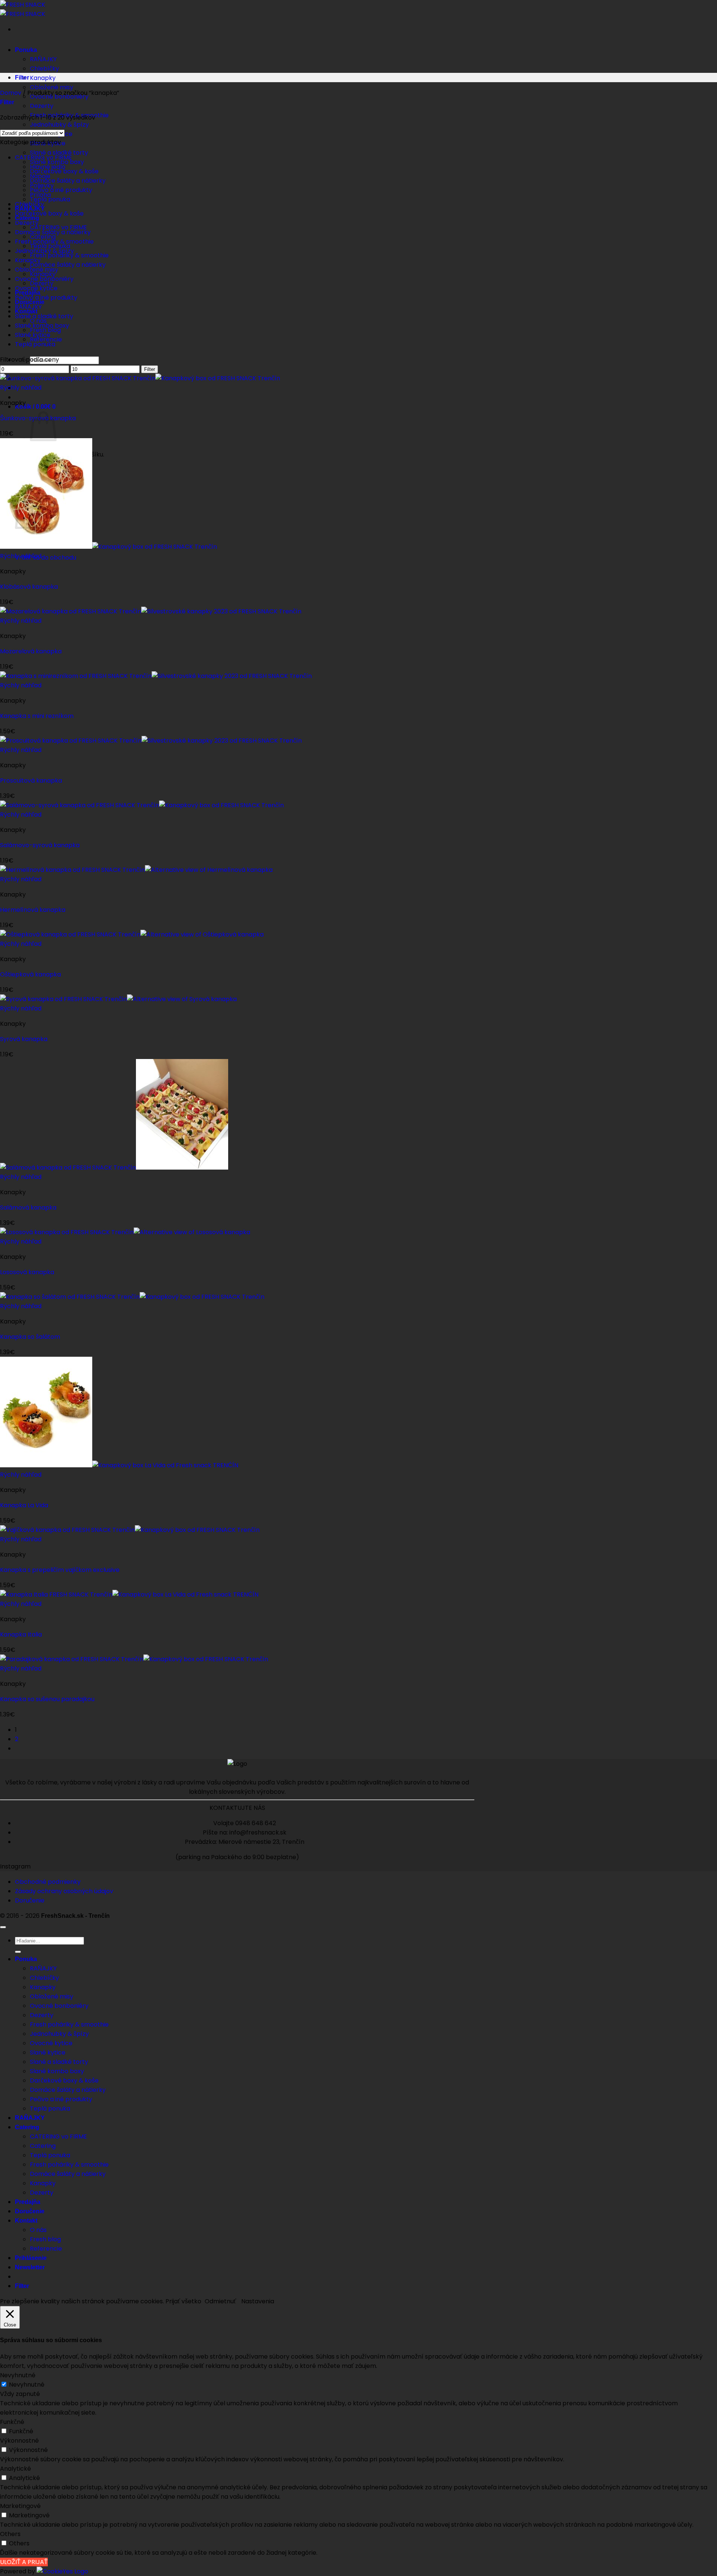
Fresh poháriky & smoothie (54, 241)
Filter (150, 369)
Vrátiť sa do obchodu (46, 558)
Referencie (46, 2249)
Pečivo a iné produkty (61, 190)
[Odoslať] (18, 1952)
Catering (27, 2127)
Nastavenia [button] (258, 2301)
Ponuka (26, 50)
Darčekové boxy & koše (49, 213)
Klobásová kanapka (29, 587)
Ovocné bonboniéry (44, 279)
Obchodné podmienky (48, 1882)
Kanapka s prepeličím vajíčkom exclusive (60, 1570)
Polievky (42, 185)
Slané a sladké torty (59, 153)
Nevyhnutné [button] (18, 2375)
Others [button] (10, 2534)
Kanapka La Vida (24, 1505)
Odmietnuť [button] (220, 2301)
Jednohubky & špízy (59, 125)
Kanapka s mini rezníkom (37, 716)
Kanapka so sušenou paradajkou (47, 1699)
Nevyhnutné (27, 2385)
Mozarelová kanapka (31, 651)
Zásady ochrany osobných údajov (64, 1891)
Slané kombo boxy (42, 326)
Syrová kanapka (24, 1039)
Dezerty (42, 106)
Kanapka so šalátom (30, 1337)
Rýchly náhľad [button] (21, 388)
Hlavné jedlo (48, 167)
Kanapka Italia (21, 1634)
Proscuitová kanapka (31, 781)
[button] (35, 407)
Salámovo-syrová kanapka (40, 845)
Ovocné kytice (36, 288)
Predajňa (28, 2202)
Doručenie (30, 1900)
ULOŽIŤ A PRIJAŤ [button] (24, 2562)
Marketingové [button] (20, 2506)
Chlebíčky (44, 69)
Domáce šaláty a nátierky (68, 181)
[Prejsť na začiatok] (3, 1927)
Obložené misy (52, 87)
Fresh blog (45, 2239)
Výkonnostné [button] (19, 2441)
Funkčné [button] (12, 2422)
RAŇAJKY (43, 59)
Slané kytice (33, 335)
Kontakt (26, 2221)
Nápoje (40, 176)
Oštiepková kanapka (30, 974)
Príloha (40, 195)
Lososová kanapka (27, 1272)
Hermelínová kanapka (33, 910)
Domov (11, 93)
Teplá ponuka (35, 344)
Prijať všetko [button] (183, 2301)
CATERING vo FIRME (44, 157)
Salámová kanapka (28, 1207)
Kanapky (43, 78)
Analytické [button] (15, 2469)
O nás (38, 2230)
